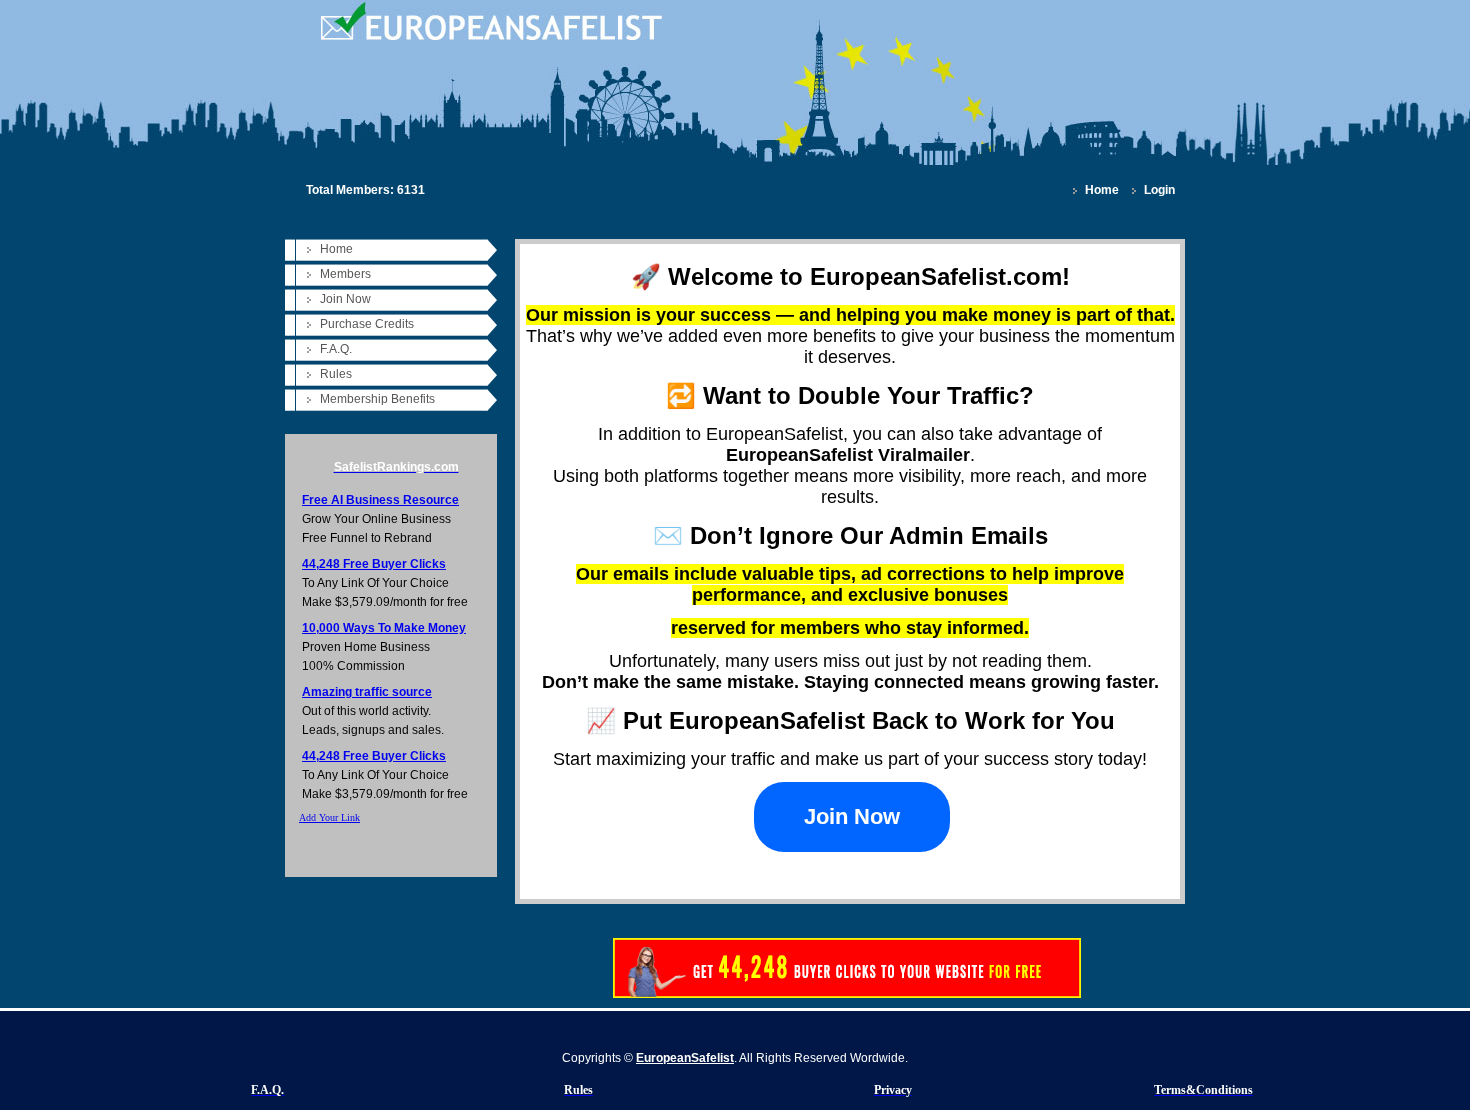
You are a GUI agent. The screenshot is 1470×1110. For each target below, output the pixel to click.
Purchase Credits (367, 324)
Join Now (345, 299)
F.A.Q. (336, 349)
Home (1102, 190)
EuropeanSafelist (685, 1058)
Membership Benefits (377, 399)
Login (1159, 190)
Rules (336, 374)
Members (345, 274)
